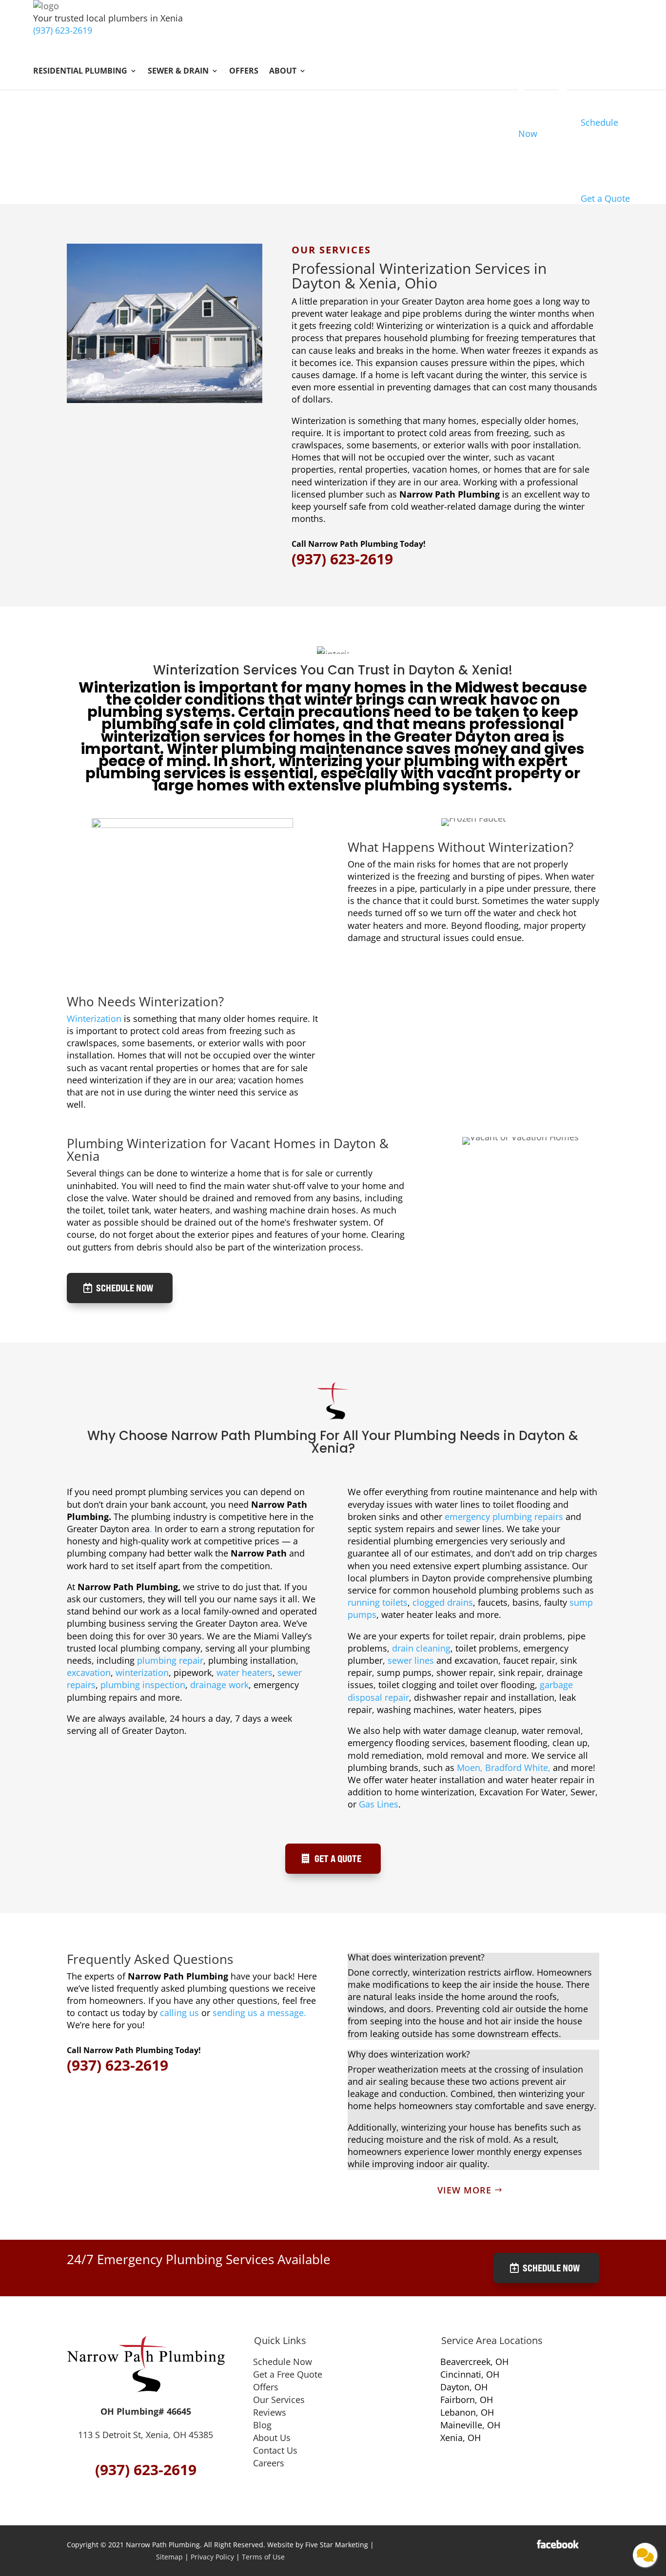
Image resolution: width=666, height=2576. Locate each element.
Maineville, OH (470, 2425)
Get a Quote (338, 1858)
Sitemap (169, 2557)
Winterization (94, 1019)
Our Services (279, 2400)
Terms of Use (263, 2557)
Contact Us (275, 2450)
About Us (272, 2438)
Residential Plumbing (80, 72)
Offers (244, 72)
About (283, 72)
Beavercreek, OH (474, 2362)
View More (464, 2190)
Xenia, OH (460, 2438)
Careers (269, 2463)
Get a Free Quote (288, 2374)
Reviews (270, 2412)
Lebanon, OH (467, 2412)
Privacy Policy (212, 2557)
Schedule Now (125, 1288)
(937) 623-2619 (63, 30)
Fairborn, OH (467, 2400)
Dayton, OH (464, 2387)
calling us (179, 2013)
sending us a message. (259, 2013)
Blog (262, 2425)
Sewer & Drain (178, 72)
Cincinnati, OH (470, 2374)
